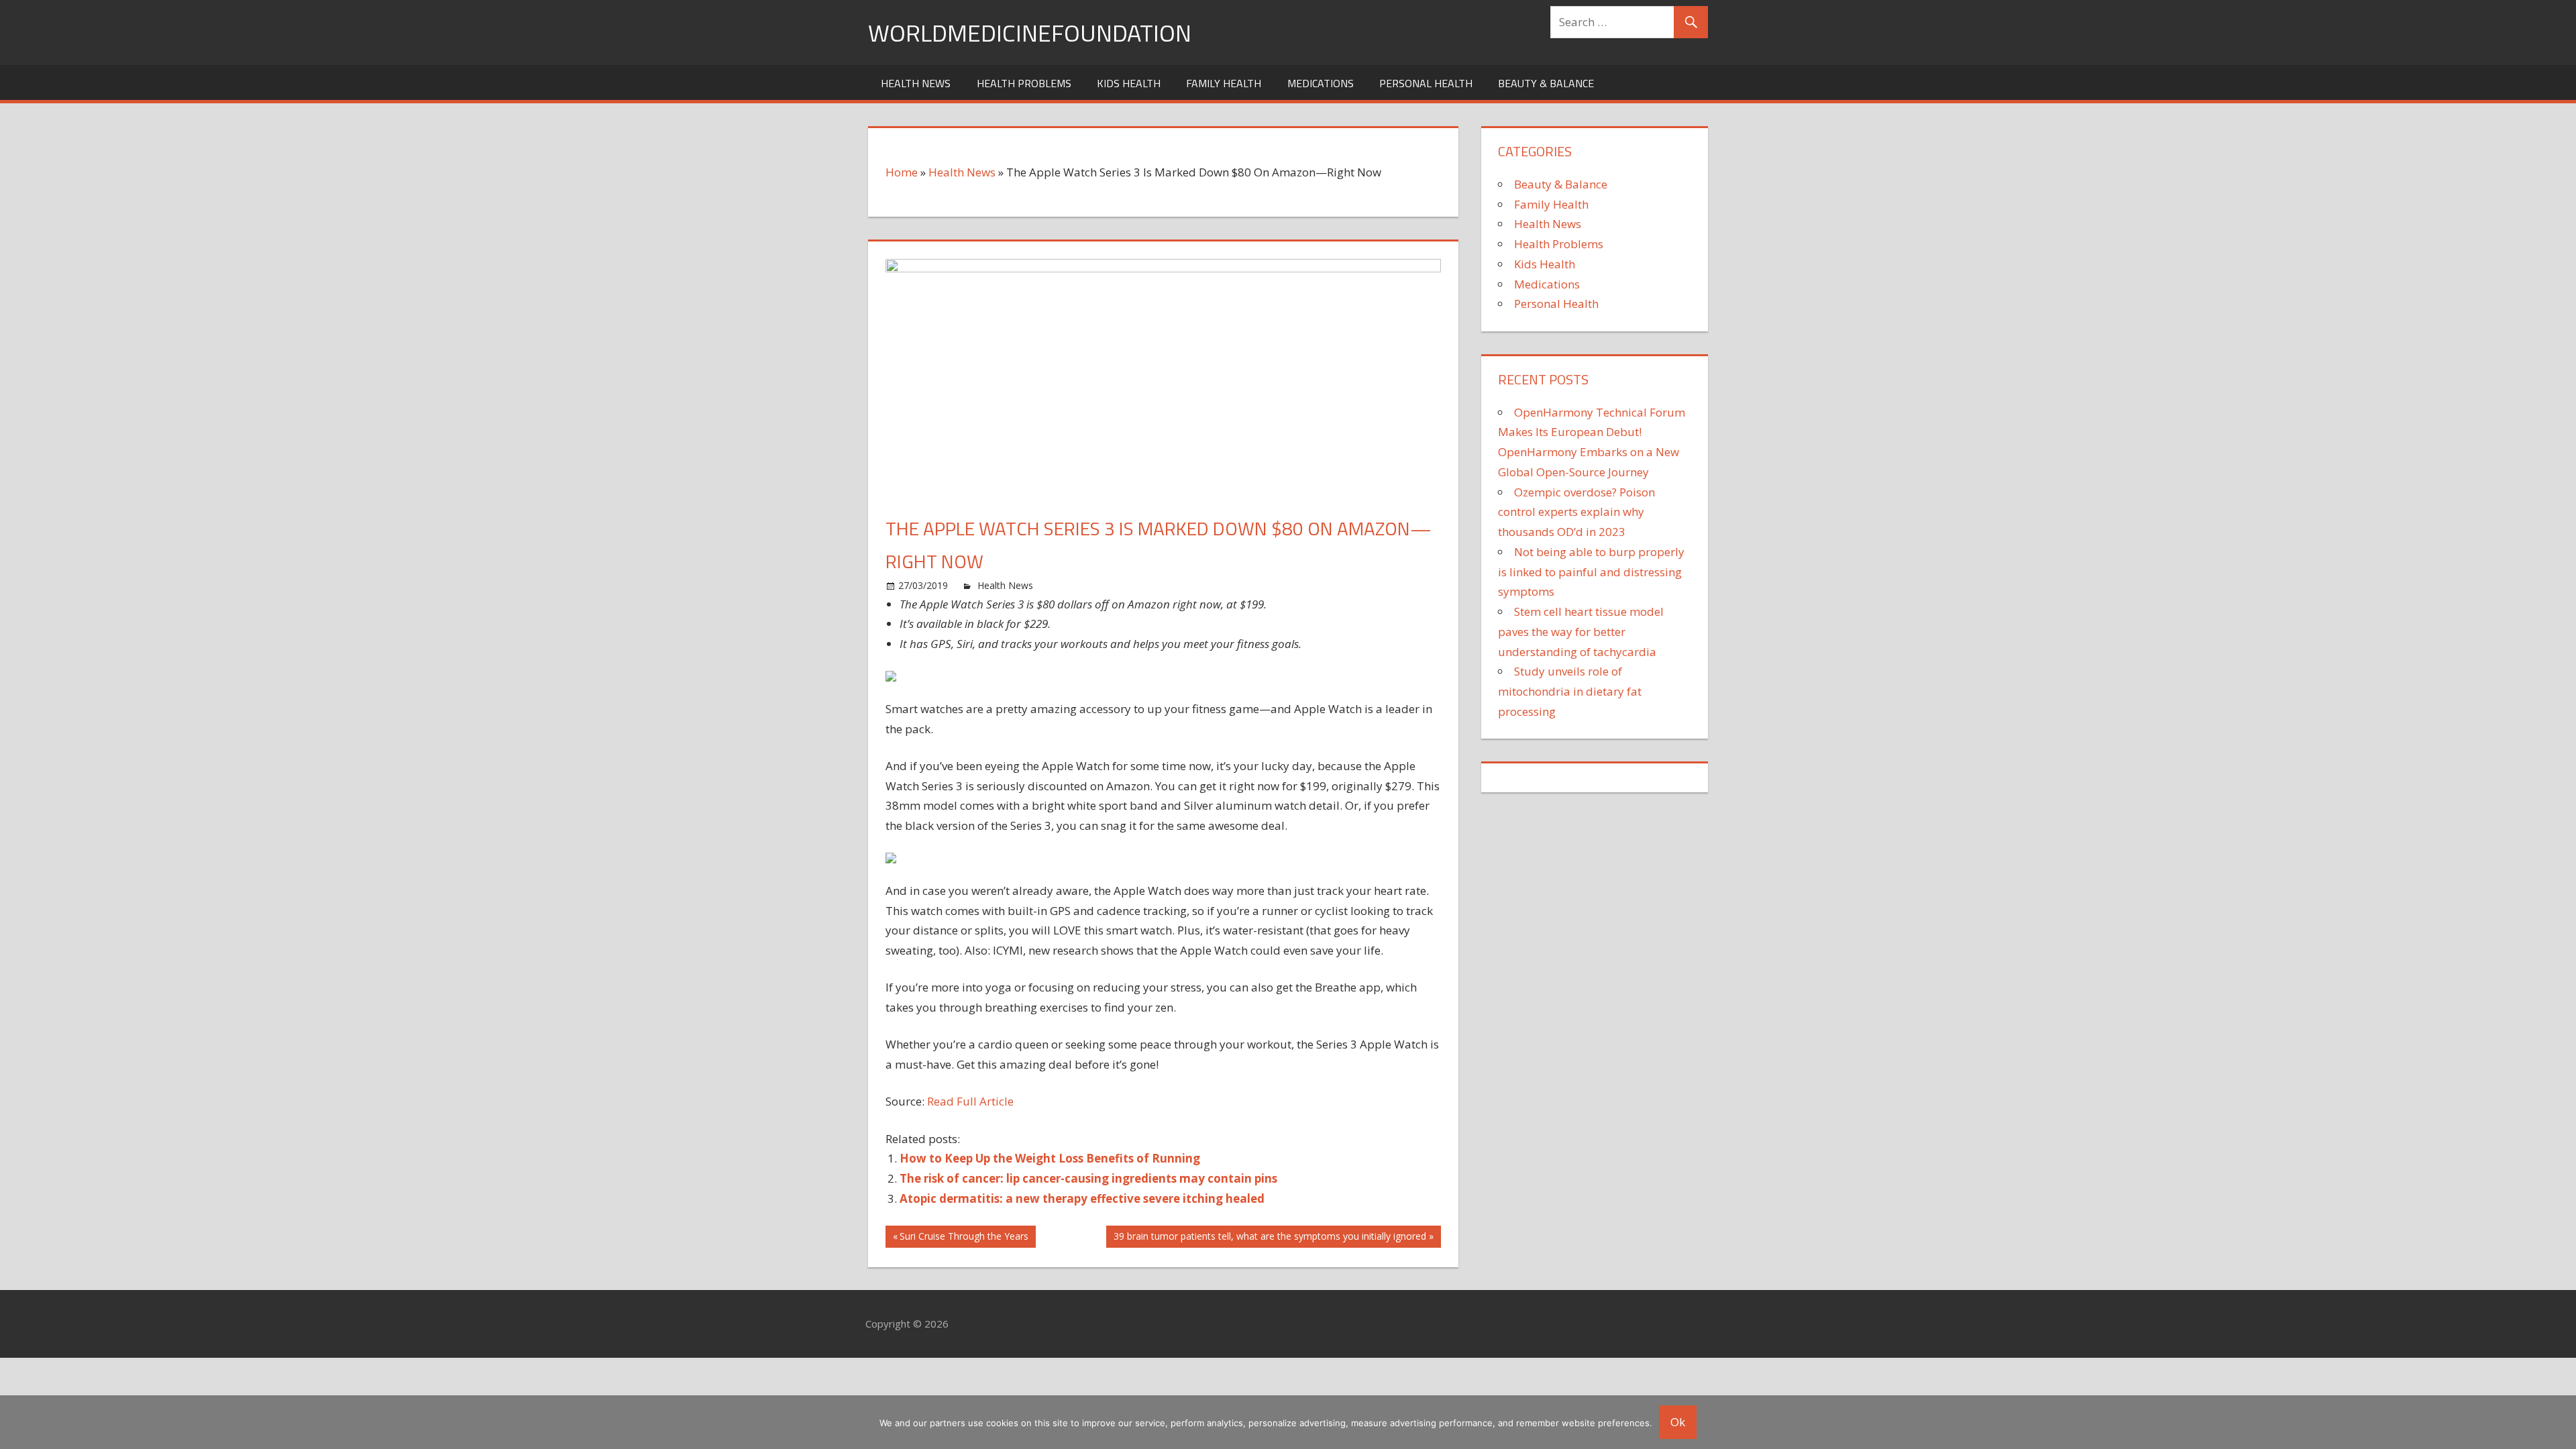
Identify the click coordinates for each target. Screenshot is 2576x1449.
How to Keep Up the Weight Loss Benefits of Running (1050, 1158)
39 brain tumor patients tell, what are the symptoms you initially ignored (1270, 1238)
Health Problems (1024, 83)
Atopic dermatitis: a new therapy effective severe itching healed (1082, 1198)
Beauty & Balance (1546, 83)
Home (902, 172)
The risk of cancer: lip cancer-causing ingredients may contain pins (1088, 1178)
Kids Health (1129, 83)
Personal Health (1426, 83)
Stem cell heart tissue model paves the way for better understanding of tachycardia (1581, 632)
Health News (916, 83)
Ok (1678, 1422)
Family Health (1224, 83)
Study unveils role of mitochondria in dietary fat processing (1570, 691)
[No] (2559, 1422)
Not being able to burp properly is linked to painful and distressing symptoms (1591, 572)
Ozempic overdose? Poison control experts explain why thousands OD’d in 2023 (1576, 512)
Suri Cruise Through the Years (964, 1238)
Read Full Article (970, 1101)
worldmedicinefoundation (1030, 33)
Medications (1321, 83)
